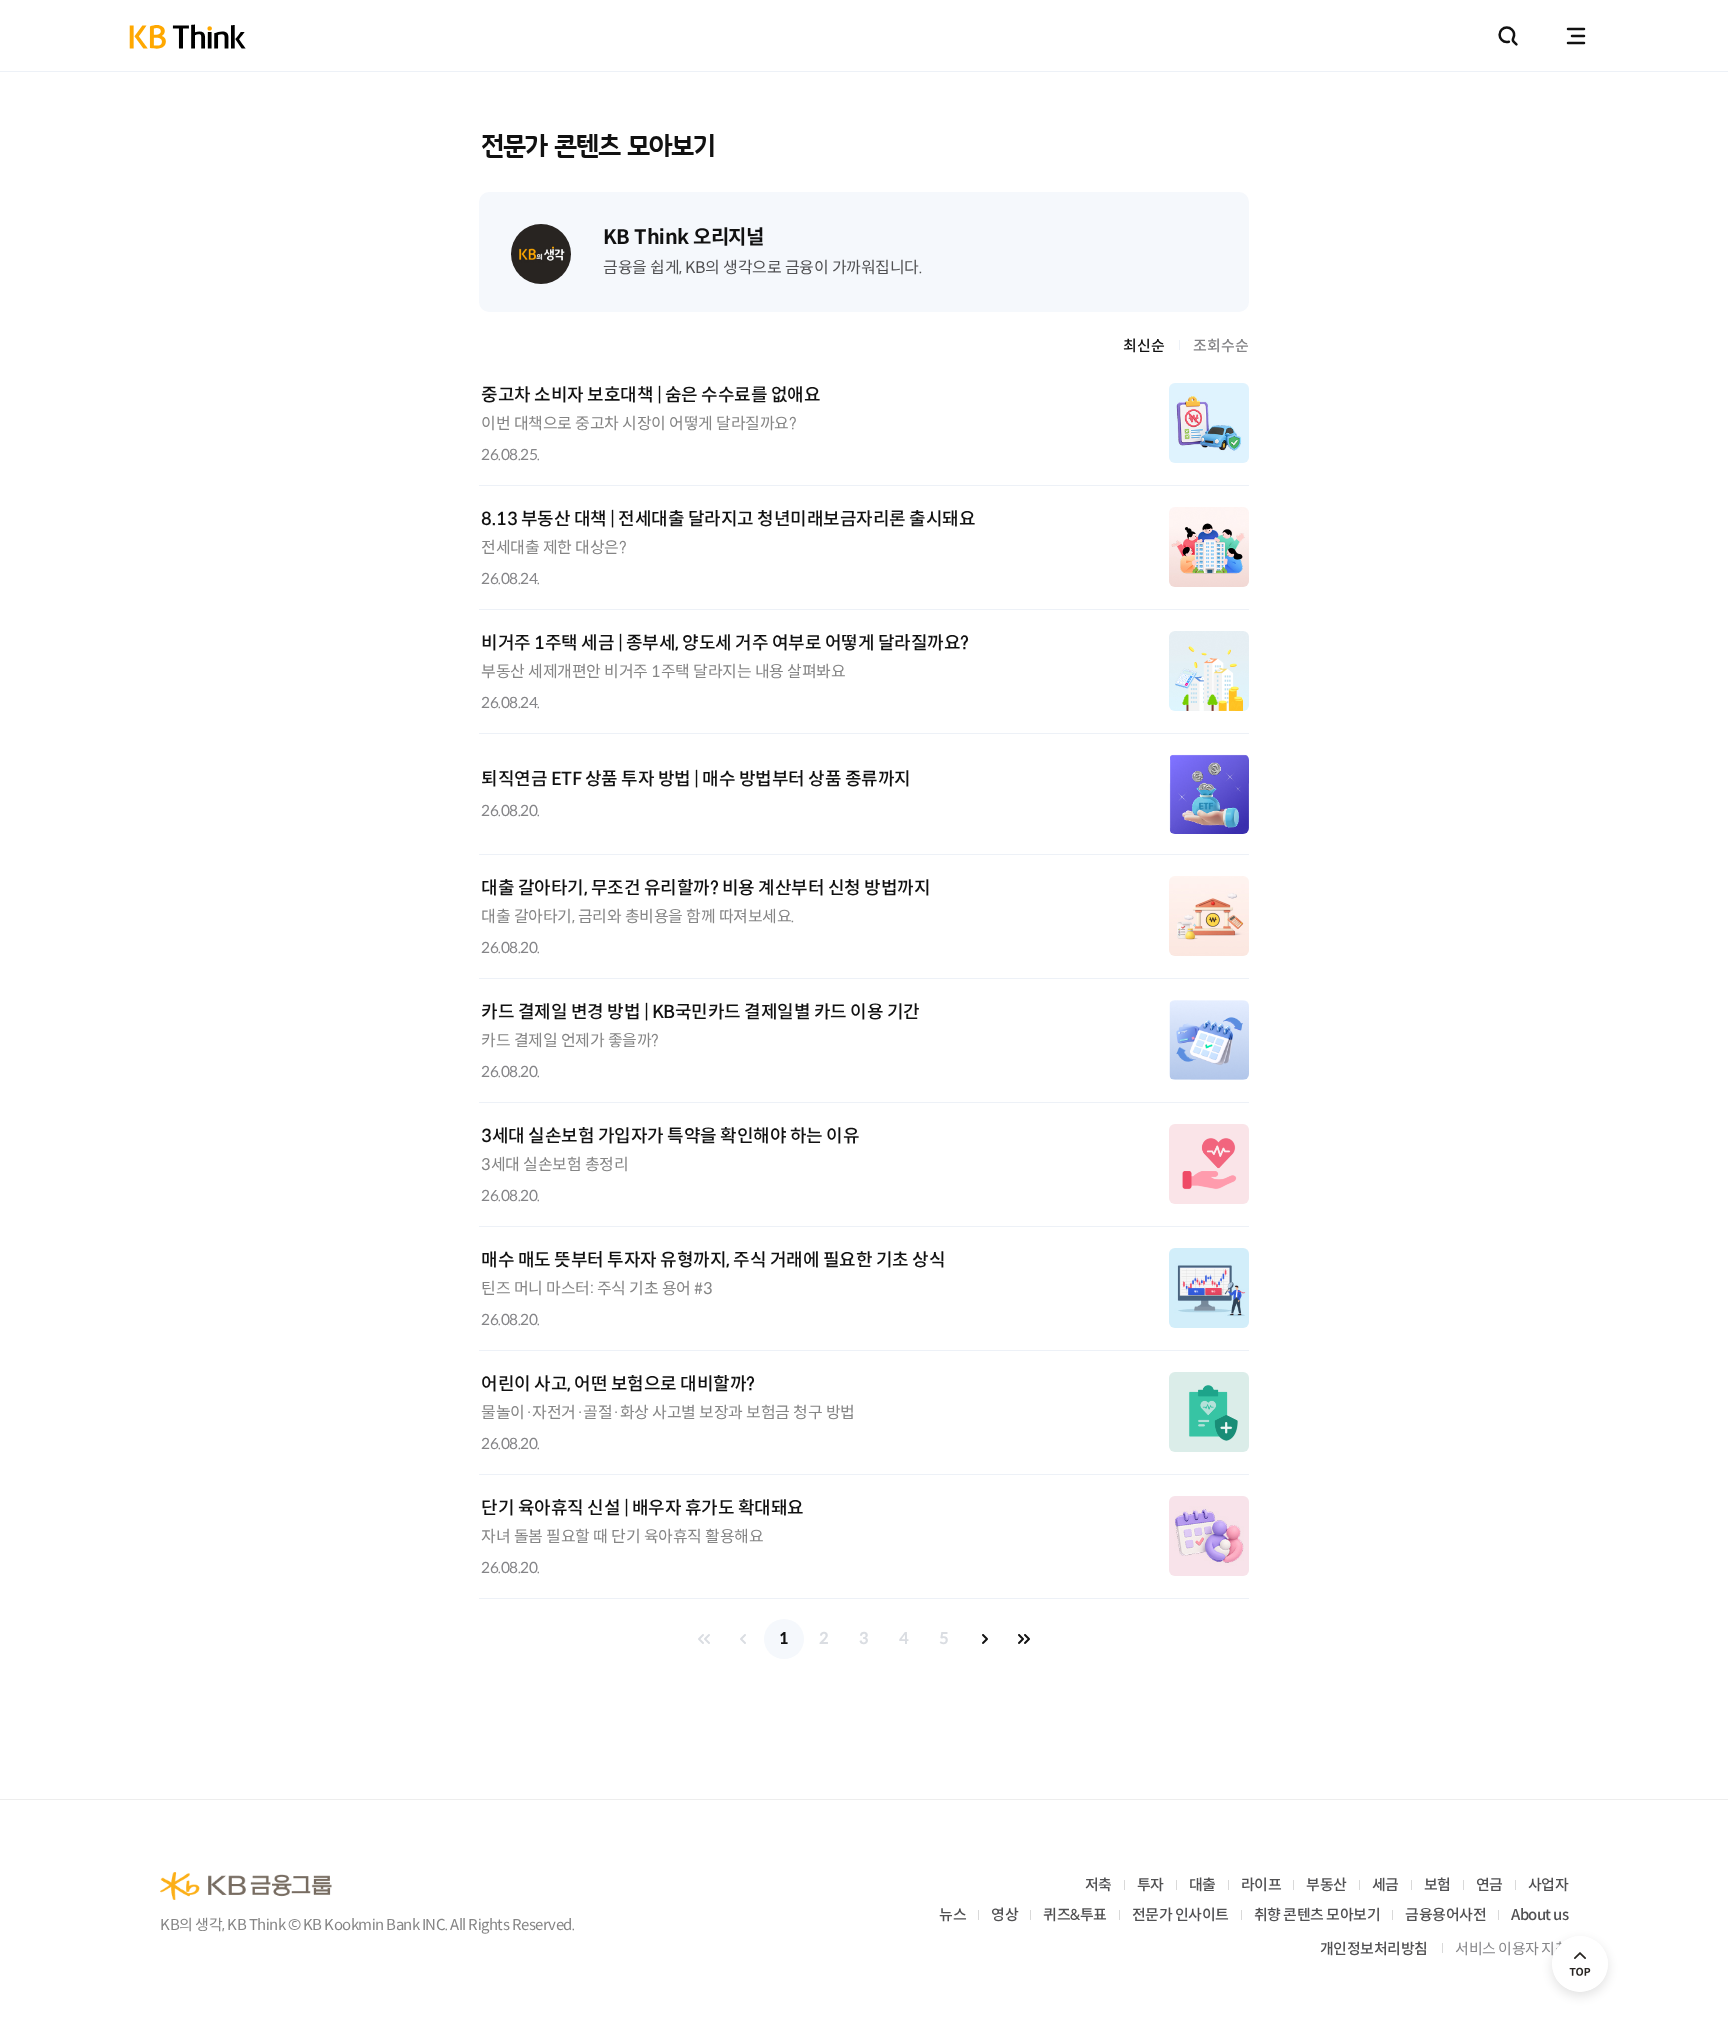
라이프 (1261, 1884)
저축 (1098, 1884)
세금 (1385, 1884)
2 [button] (824, 1638)
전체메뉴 (1576, 36)
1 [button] (784, 1638)
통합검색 (1508, 36)
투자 (1150, 1884)
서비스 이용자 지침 (1511, 1948)
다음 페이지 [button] (984, 1639)
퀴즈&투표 (1075, 1914)
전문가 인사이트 (1180, 1914)
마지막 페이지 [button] (1024, 1639)
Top (1580, 1964)
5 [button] (944, 1638)
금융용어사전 (1445, 1914)
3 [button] (864, 1638)
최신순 (1144, 345)
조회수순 (1221, 345)
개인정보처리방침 (1374, 1948)
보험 (1437, 1884)
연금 (1489, 1884)
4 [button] (904, 1638)
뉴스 (952, 1914)
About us (1539, 1914)
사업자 (1548, 1884)
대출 (1202, 1884)
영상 (1004, 1914)
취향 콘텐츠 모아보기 (1317, 1914)
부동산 (1326, 1884)
